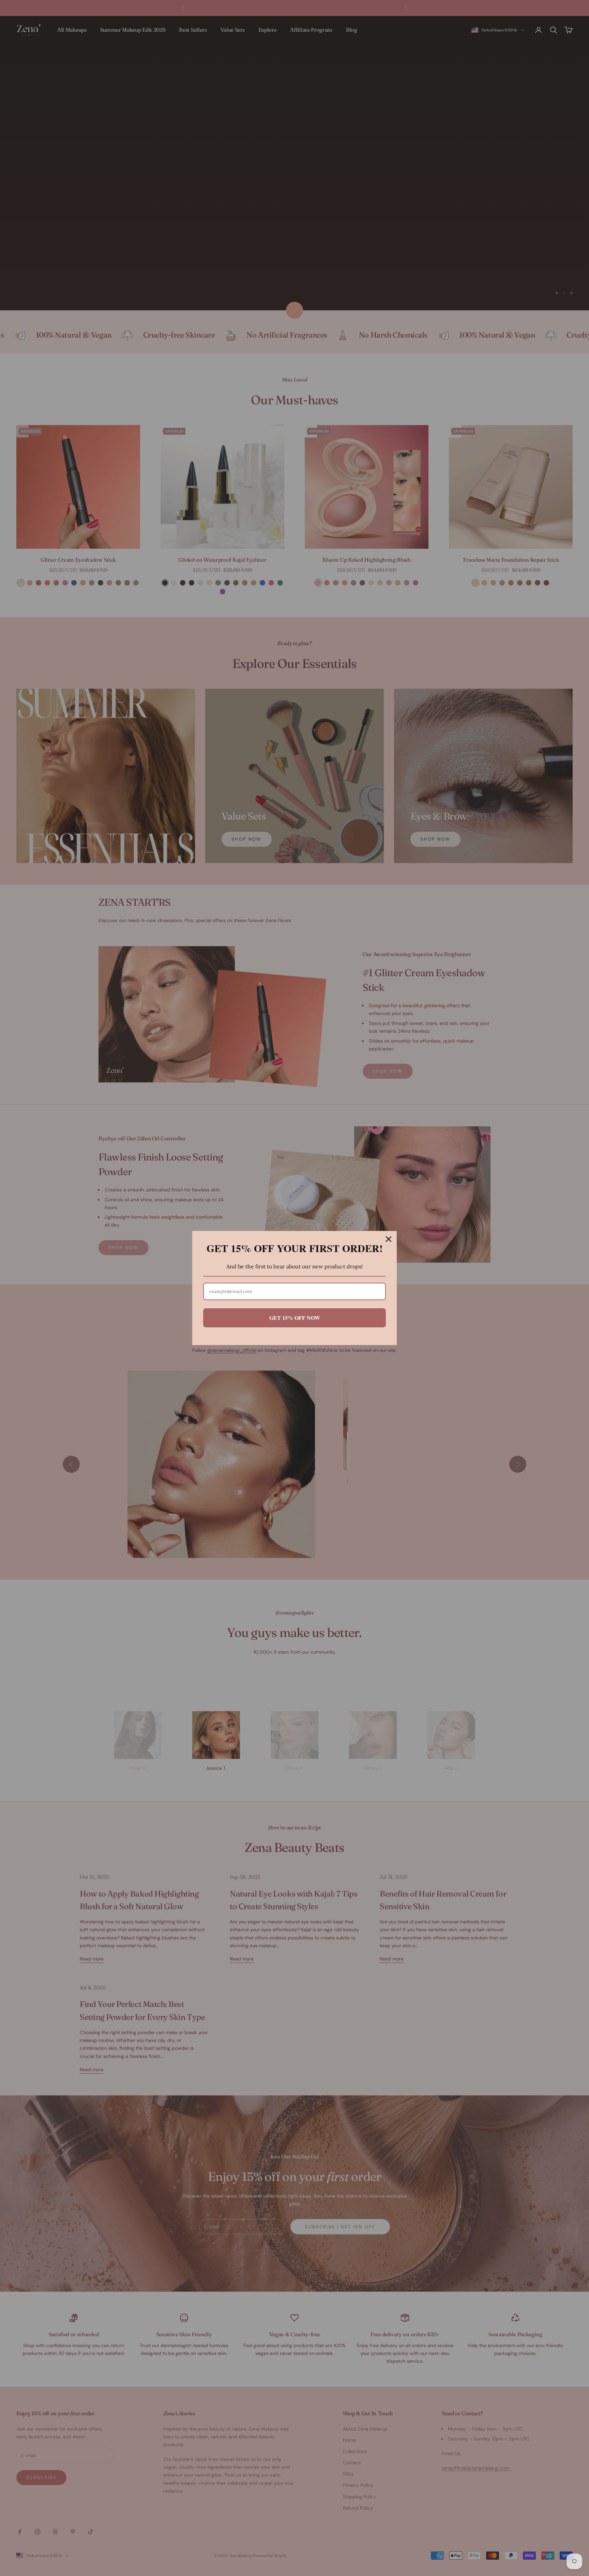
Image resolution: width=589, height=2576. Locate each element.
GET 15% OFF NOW (295, 1318)
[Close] (389, 1239)
